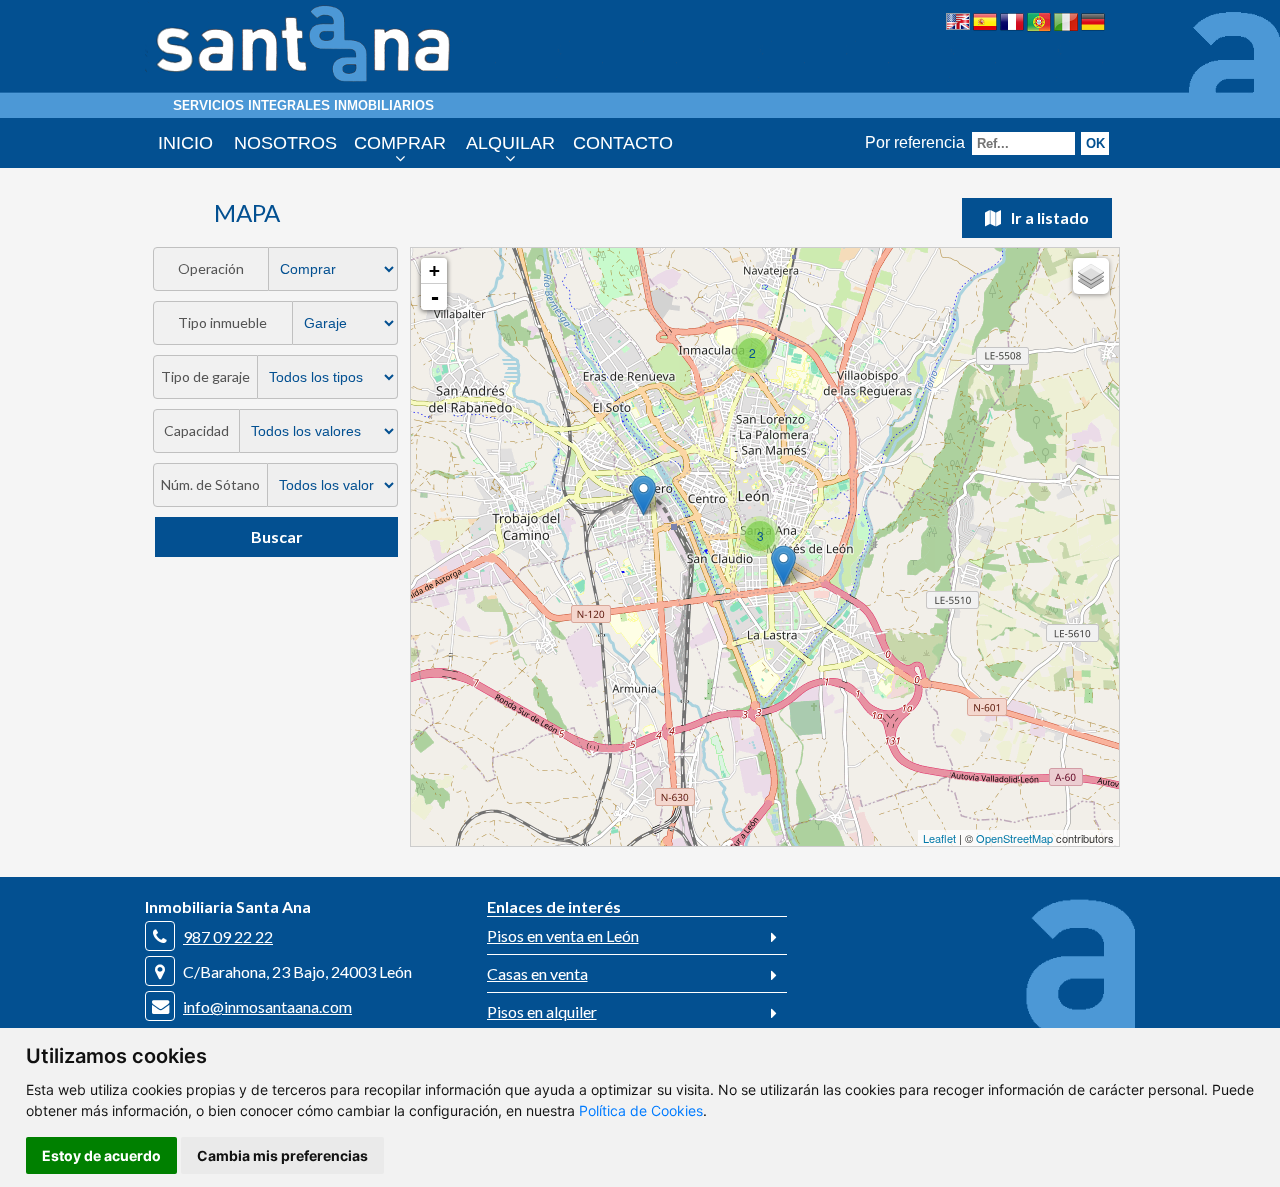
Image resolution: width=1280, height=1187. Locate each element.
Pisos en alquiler (542, 1011)
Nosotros (285, 143)
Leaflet (939, 838)
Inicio (185, 143)
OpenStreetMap (1014, 838)
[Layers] (1091, 276)
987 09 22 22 (228, 936)
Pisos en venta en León (563, 935)
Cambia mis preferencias (282, 1155)
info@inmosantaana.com (267, 1006)
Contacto (623, 143)
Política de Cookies (641, 1110)
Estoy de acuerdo (101, 1155)
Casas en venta (537, 973)
